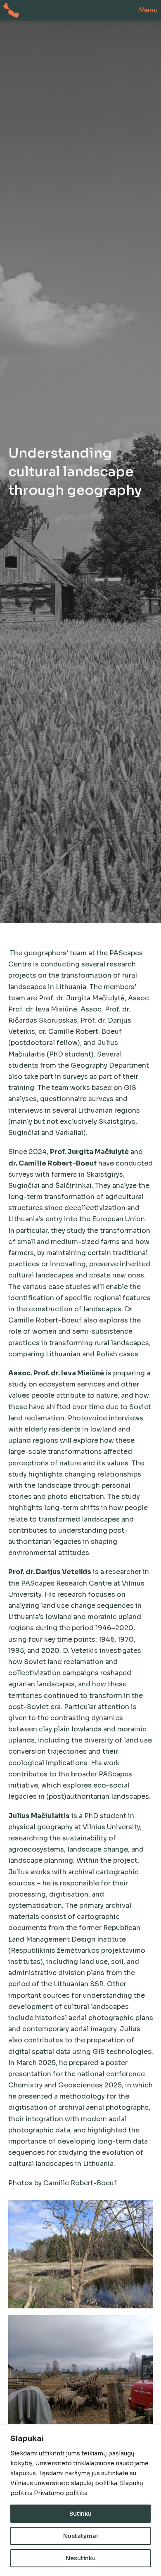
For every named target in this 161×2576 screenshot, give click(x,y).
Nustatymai (80, 2536)
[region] (80, 2500)
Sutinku (80, 2514)
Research (28, 78)
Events (21, 156)
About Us (29, 40)
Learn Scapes (40, 117)
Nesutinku (81, 2558)
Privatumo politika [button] (61, 2493)
